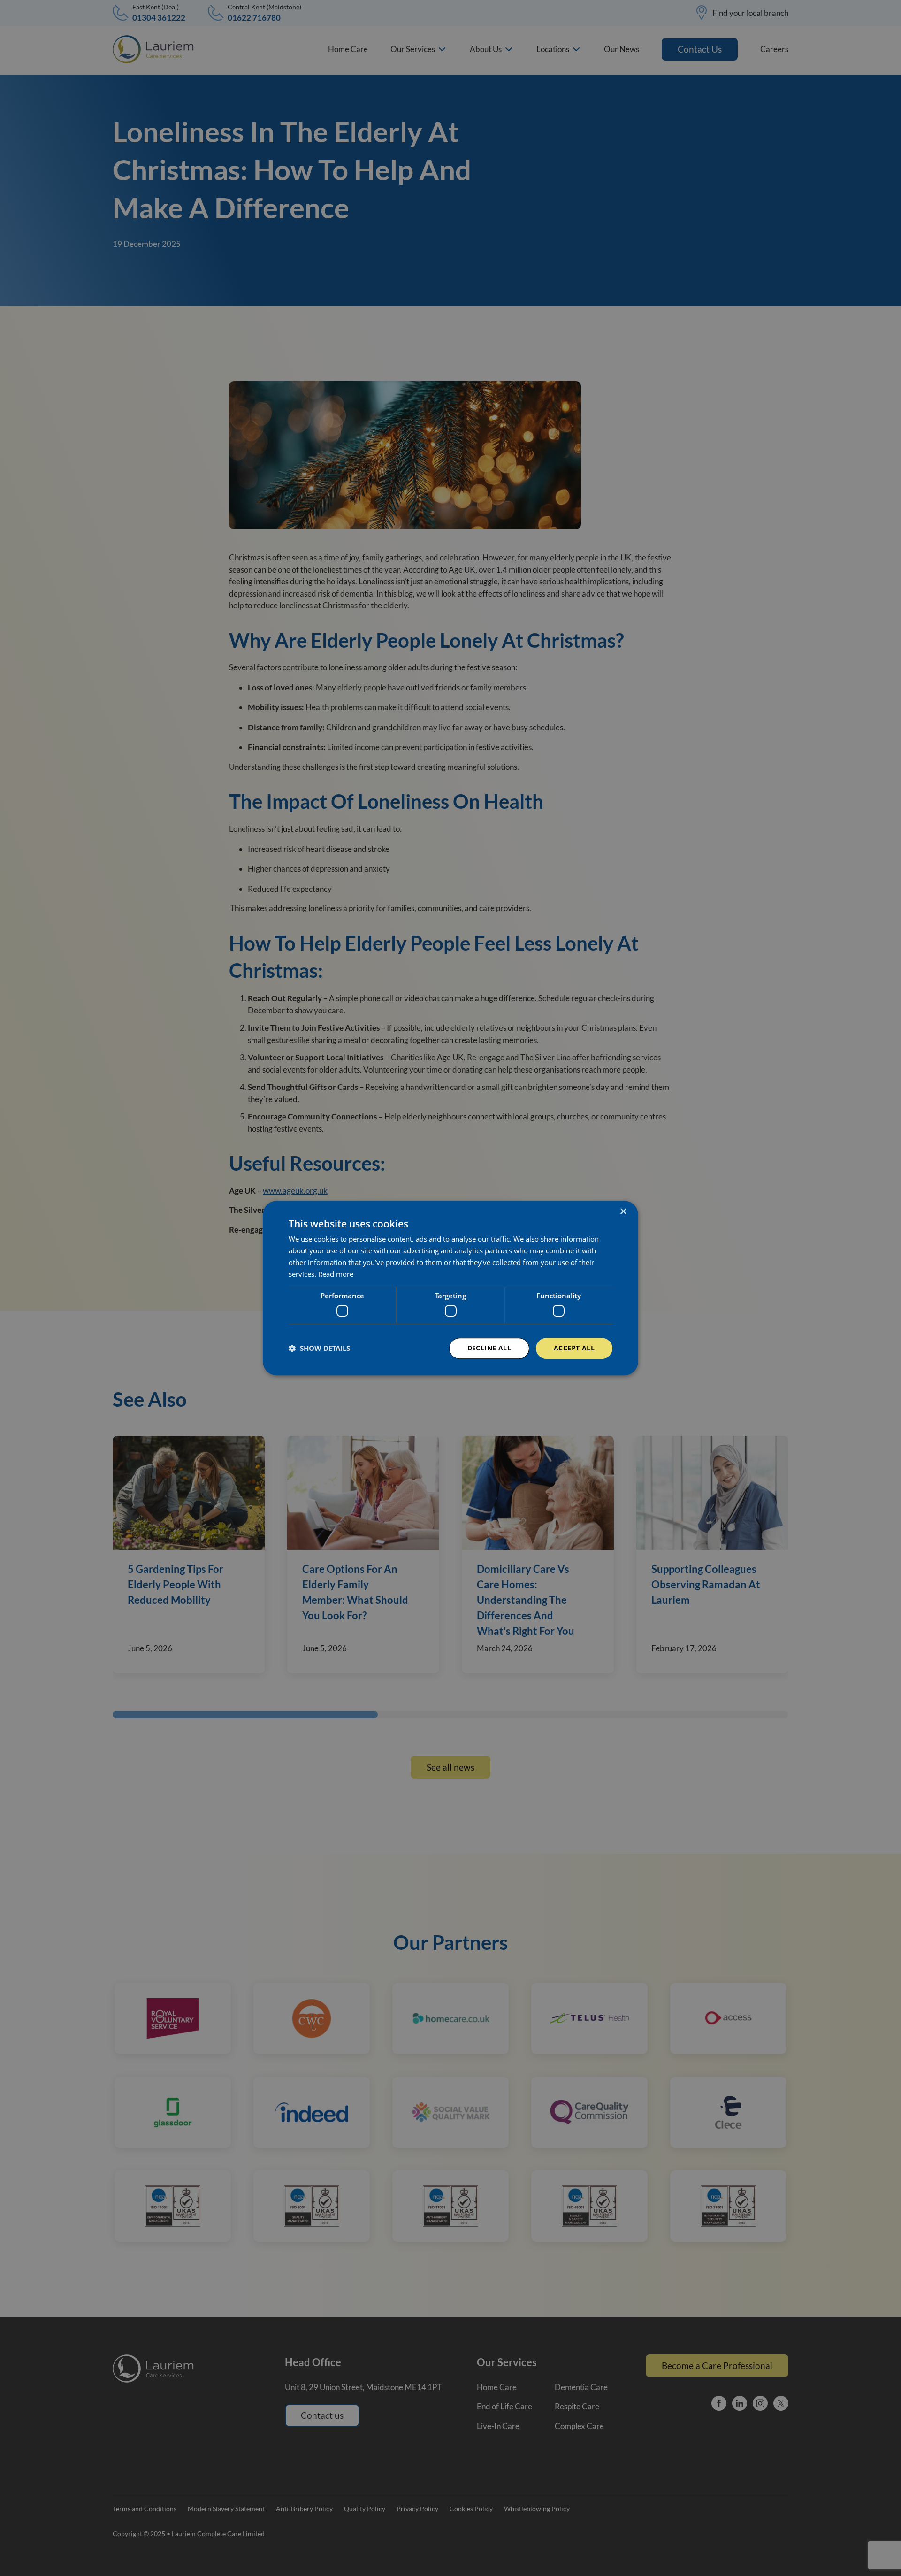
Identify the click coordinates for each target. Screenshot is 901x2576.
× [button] (623, 1212)
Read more (336, 1274)
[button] (319, 1348)
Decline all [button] (489, 1348)
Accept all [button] (574, 1348)
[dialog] (450, 1288)
